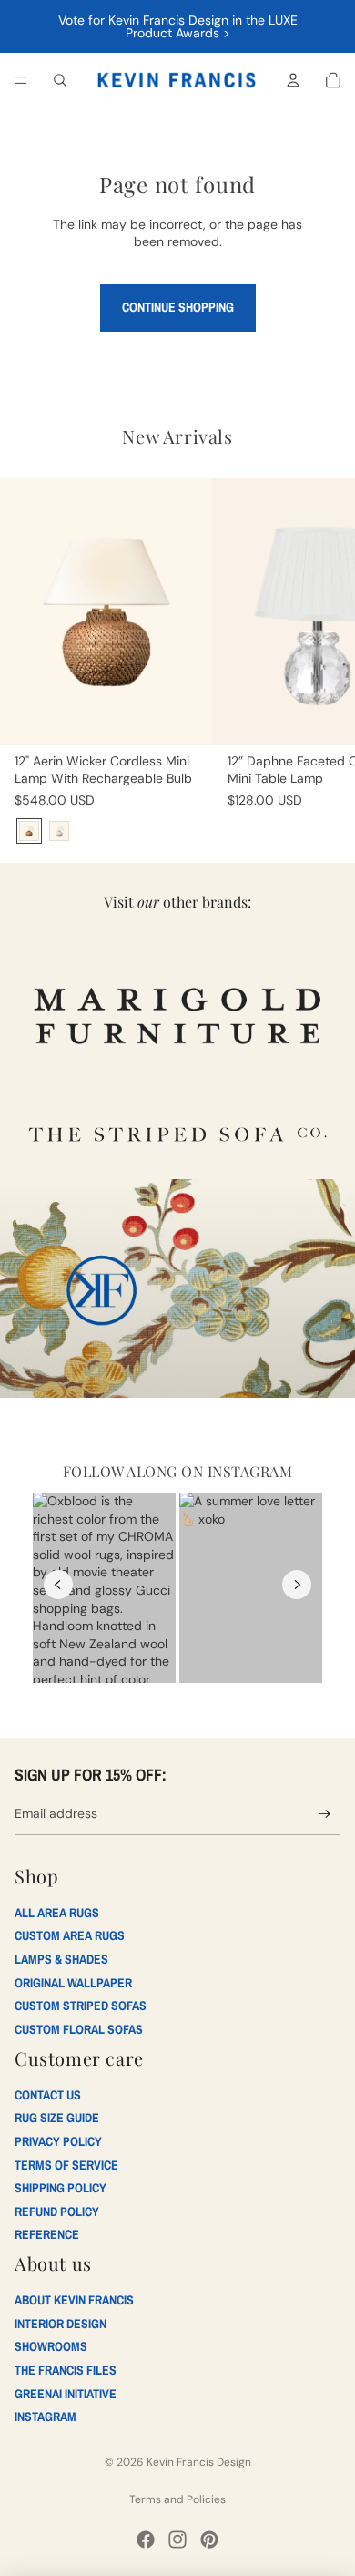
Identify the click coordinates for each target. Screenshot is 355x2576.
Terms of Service (66, 2165)
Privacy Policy (58, 2141)
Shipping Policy (61, 2188)
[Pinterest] (209, 2540)
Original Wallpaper (73, 1983)
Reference (47, 2234)
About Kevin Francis (74, 2300)
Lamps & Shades (61, 1959)
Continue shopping (178, 307)
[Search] (60, 80)
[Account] (293, 80)
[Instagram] (177, 2540)
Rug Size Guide (57, 2118)
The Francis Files (66, 2370)
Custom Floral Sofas (79, 2029)
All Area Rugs (57, 1913)
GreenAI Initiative (66, 2394)
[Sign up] (325, 1815)
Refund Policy (57, 2212)
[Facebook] (146, 2540)
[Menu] (21, 80)
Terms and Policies (177, 2499)
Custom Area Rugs (70, 1935)
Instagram (46, 2417)
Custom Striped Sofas (81, 2006)
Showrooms (51, 2346)
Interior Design (61, 2324)
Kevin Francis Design (199, 2462)
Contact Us (48, 2095)
